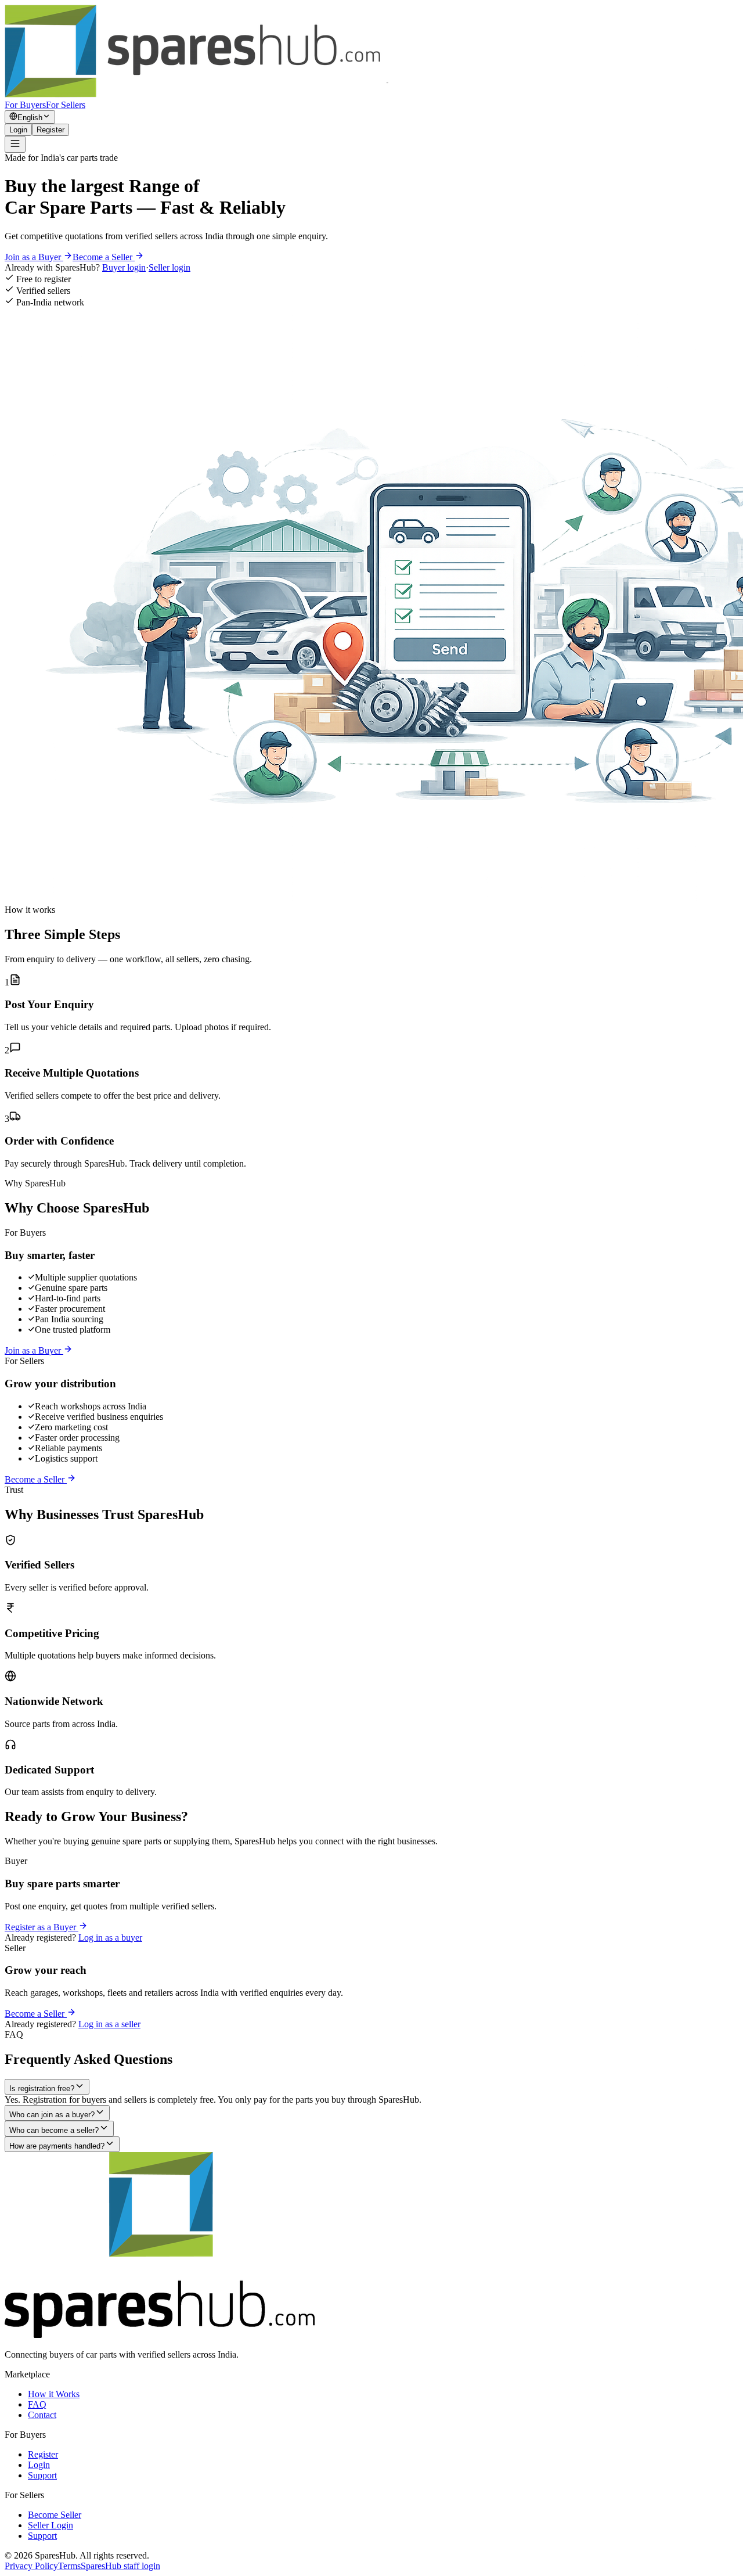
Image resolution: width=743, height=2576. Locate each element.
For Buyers (25, 105)
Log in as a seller (109, 2024)
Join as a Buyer (34, 257)
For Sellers (66, 105)
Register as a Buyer (42, 1927)
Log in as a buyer (110, 1938)
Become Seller (55, 2515)
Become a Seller (104, 257)
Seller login (169, 267)
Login (18, 130)
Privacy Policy (31, 2566)
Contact (42, 2415)
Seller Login (51, 2525)
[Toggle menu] (15, 144)
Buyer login (124, 267)
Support (42, 2475)
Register (51, 130)
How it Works (54, 2394)
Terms (69, 2566)
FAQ (37, 2404)
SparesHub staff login (120, 2566)
